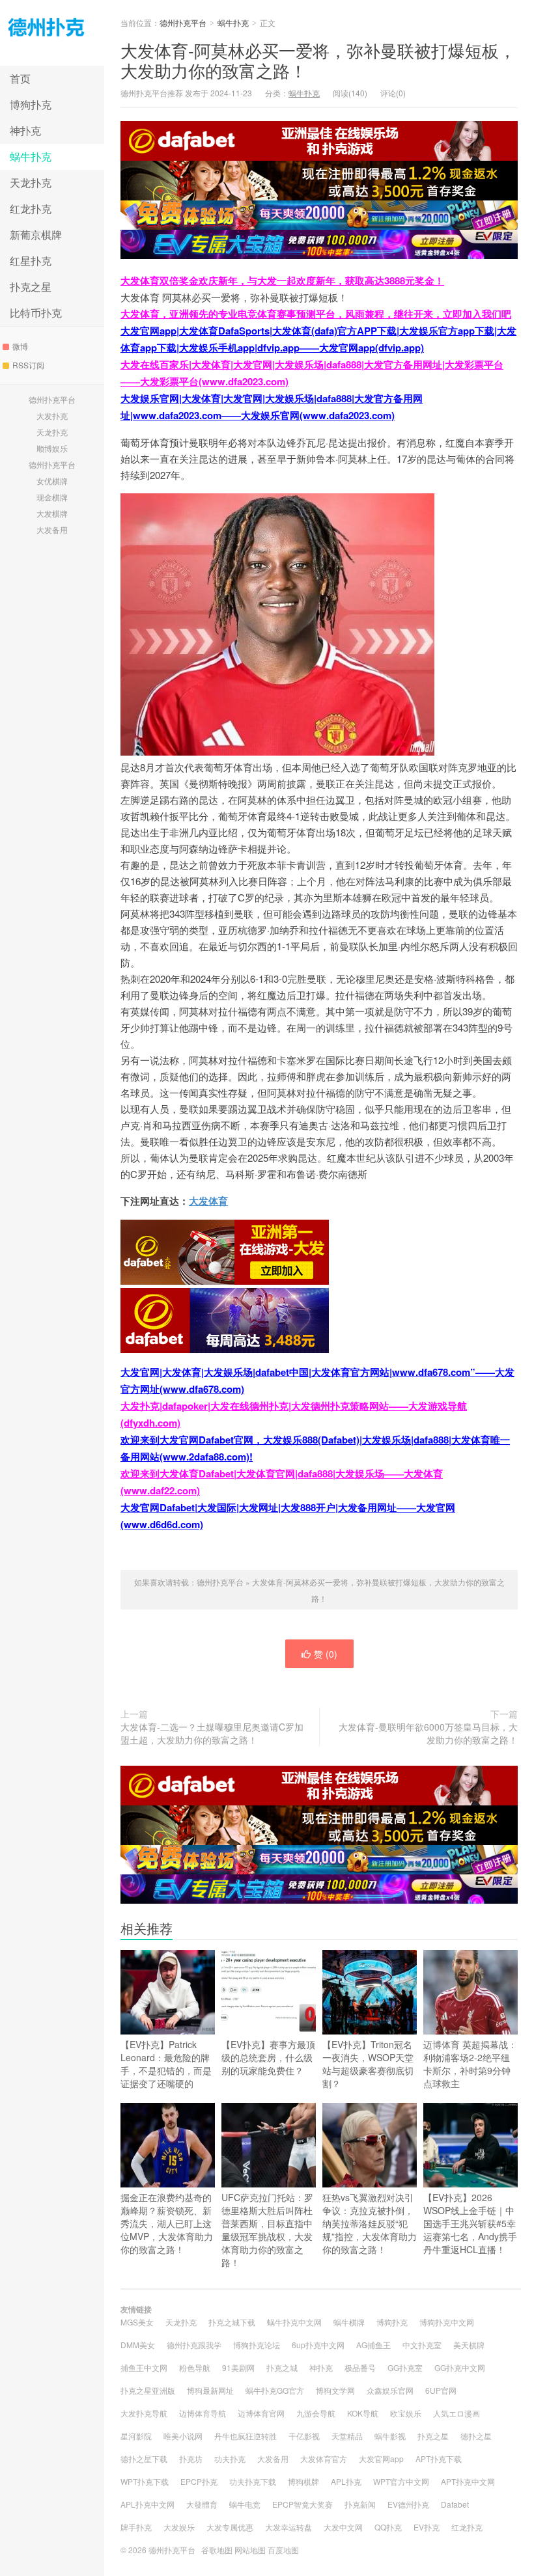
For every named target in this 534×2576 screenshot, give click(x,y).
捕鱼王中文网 (144, 2367)
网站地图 (250, 2550)
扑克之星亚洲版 (148, 2390)
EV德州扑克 (408, 2504)
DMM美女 (138, 2345)
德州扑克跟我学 (194, 2345)
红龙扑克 (31, 209)
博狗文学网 (335, 2390)
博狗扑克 (31, 104)
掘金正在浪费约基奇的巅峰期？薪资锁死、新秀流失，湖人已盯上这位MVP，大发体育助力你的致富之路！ (167, 2223)
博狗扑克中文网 (447, 2322)
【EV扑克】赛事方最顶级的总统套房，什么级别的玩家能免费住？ (268, 2057)
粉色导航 (195, 2367)
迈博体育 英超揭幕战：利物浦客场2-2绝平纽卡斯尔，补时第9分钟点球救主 (470, 2064)
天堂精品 (347, 2436)
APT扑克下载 (439, 2459)
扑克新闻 (360, 2504)
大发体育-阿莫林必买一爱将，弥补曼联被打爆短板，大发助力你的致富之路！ (318, 60)
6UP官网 (441, 2390)
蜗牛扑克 (31, 157)
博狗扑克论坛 (257, 2345)
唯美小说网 (183, 2436)
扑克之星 (31, 287)
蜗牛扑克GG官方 (275, 2390)
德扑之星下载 (144, 2459)
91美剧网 (238, 2367)
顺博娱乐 (52, 448)
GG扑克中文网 (460, 2367)
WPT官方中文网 (401, 2481)
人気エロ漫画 (457, 2413)
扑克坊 (191, 2459)
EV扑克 (427, 2527)
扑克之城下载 (232, 2322)
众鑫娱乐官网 (390, 2390)
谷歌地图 (217, 2550)
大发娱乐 (179, 2527)
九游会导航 (316, 2413)
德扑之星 (476, 2436)
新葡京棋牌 (36, 235)
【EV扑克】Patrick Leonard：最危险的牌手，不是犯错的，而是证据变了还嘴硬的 (166, 2064)
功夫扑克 (230, 2459)
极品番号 (360, 2367)
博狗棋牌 (303, 2481)
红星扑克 (31, 261)
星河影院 (136, 2436)
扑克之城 (282, 2367)
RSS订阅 (28, 365)
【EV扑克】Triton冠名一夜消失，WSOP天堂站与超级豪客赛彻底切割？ (368, 2064)
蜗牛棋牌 (349, 2322)
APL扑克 (346, 2481)
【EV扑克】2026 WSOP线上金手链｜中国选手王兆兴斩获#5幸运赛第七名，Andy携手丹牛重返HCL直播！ (470, 2223)
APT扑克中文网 (468, 2481)
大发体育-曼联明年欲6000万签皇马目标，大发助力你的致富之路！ (428, 1733)
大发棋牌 (52, 513)
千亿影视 (304, 2436)
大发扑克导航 (144, 2413)
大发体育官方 (324, 2459)
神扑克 (25, 130)
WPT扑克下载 (145, 2481)
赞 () (326, 1654)
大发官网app (381, 2459)
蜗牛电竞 (245, 2504)
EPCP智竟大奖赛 (302, 2504)
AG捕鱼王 (373, 2345)
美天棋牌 (469, 2345)
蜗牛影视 (390, 2436)
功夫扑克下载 (253, 2481)
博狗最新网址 (210, 2390)
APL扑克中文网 (148, 2504)
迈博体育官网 (261, 2413)
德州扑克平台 (52, 33)
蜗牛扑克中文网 (294, 2322)
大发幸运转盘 (288, 2527)
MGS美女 (137, 2322)
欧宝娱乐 (406, 2413)
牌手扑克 (136, 2527)
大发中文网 (343, 2527)
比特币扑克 (36, 313)
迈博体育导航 (203, 2413)
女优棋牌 (52, 481)
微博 (20, 346)
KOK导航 (363, 2413)
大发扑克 (52, 416)
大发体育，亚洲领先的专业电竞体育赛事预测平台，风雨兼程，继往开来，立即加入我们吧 (316, 314)
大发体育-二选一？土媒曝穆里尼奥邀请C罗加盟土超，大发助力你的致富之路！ (212, 1733)
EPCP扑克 (199, 2481)
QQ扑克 (388, 2527)
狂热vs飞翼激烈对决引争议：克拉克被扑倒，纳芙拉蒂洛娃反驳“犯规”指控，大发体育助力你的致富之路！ (370, 2223)
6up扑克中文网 (318, 2345)
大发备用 (52, 529)
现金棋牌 (52, 497)
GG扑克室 (405, 2367)
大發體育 (202, 2504)
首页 (20, 78)
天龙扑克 (31, 183)
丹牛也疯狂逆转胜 (246, 2436)
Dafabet (455, 2504)
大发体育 (208, 1201)
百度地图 (283, 2550)
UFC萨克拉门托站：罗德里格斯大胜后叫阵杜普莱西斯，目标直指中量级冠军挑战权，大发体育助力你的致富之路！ (267, 2230)
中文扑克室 (422, 2345)
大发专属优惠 (230, 2527)
